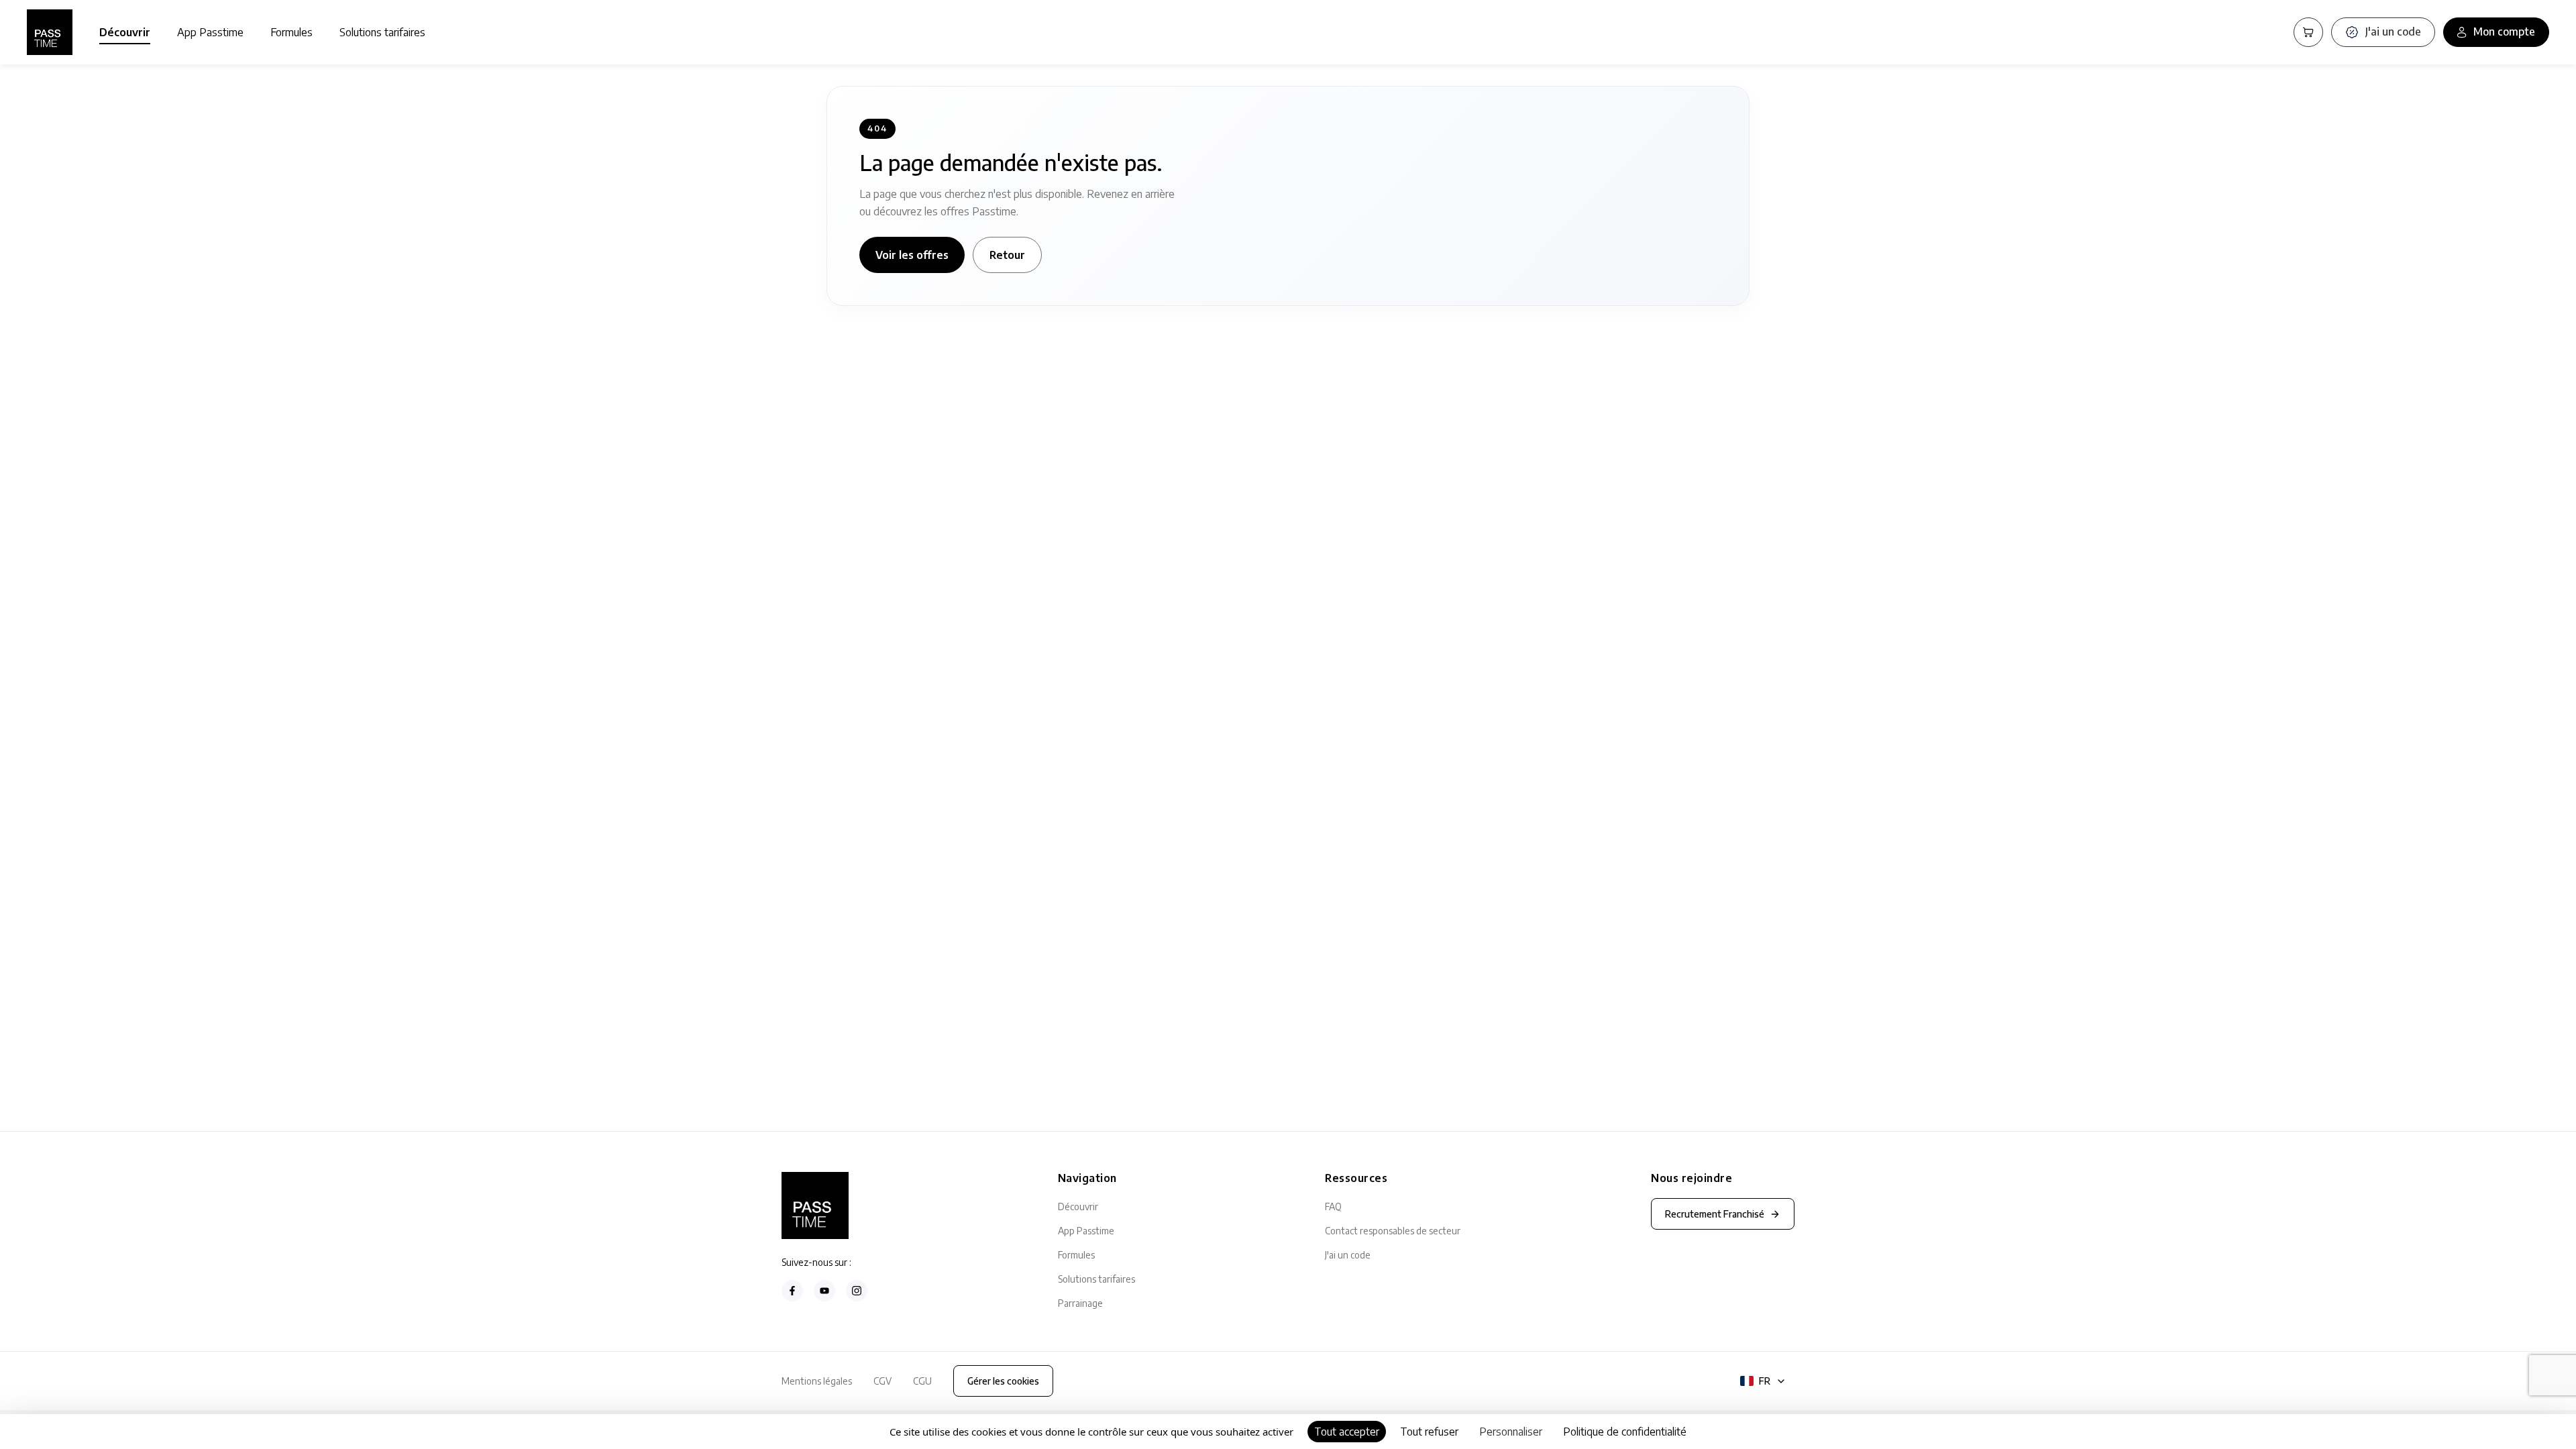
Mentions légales (817, 1381)
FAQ (1333, 1206)
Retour (1007, 255)
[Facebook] (792, 1291)
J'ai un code (1348, 1255)
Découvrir (125, 32)
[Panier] (2308, 32)
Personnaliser (1511, 1432)
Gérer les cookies (1003, 1381)
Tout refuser (1429, 1432)
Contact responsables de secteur (1393, 1231)
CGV (882, 1381)
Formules (291, 32)
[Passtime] (50, 32)
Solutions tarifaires (382, 32)
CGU (922, 1381)
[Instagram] (857, 1291)
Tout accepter (1347, 1432)
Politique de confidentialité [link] (1625, 1432)
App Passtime (210, 32)
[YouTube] (824, 1291)
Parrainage (1080, 1303)
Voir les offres (912, 255)
